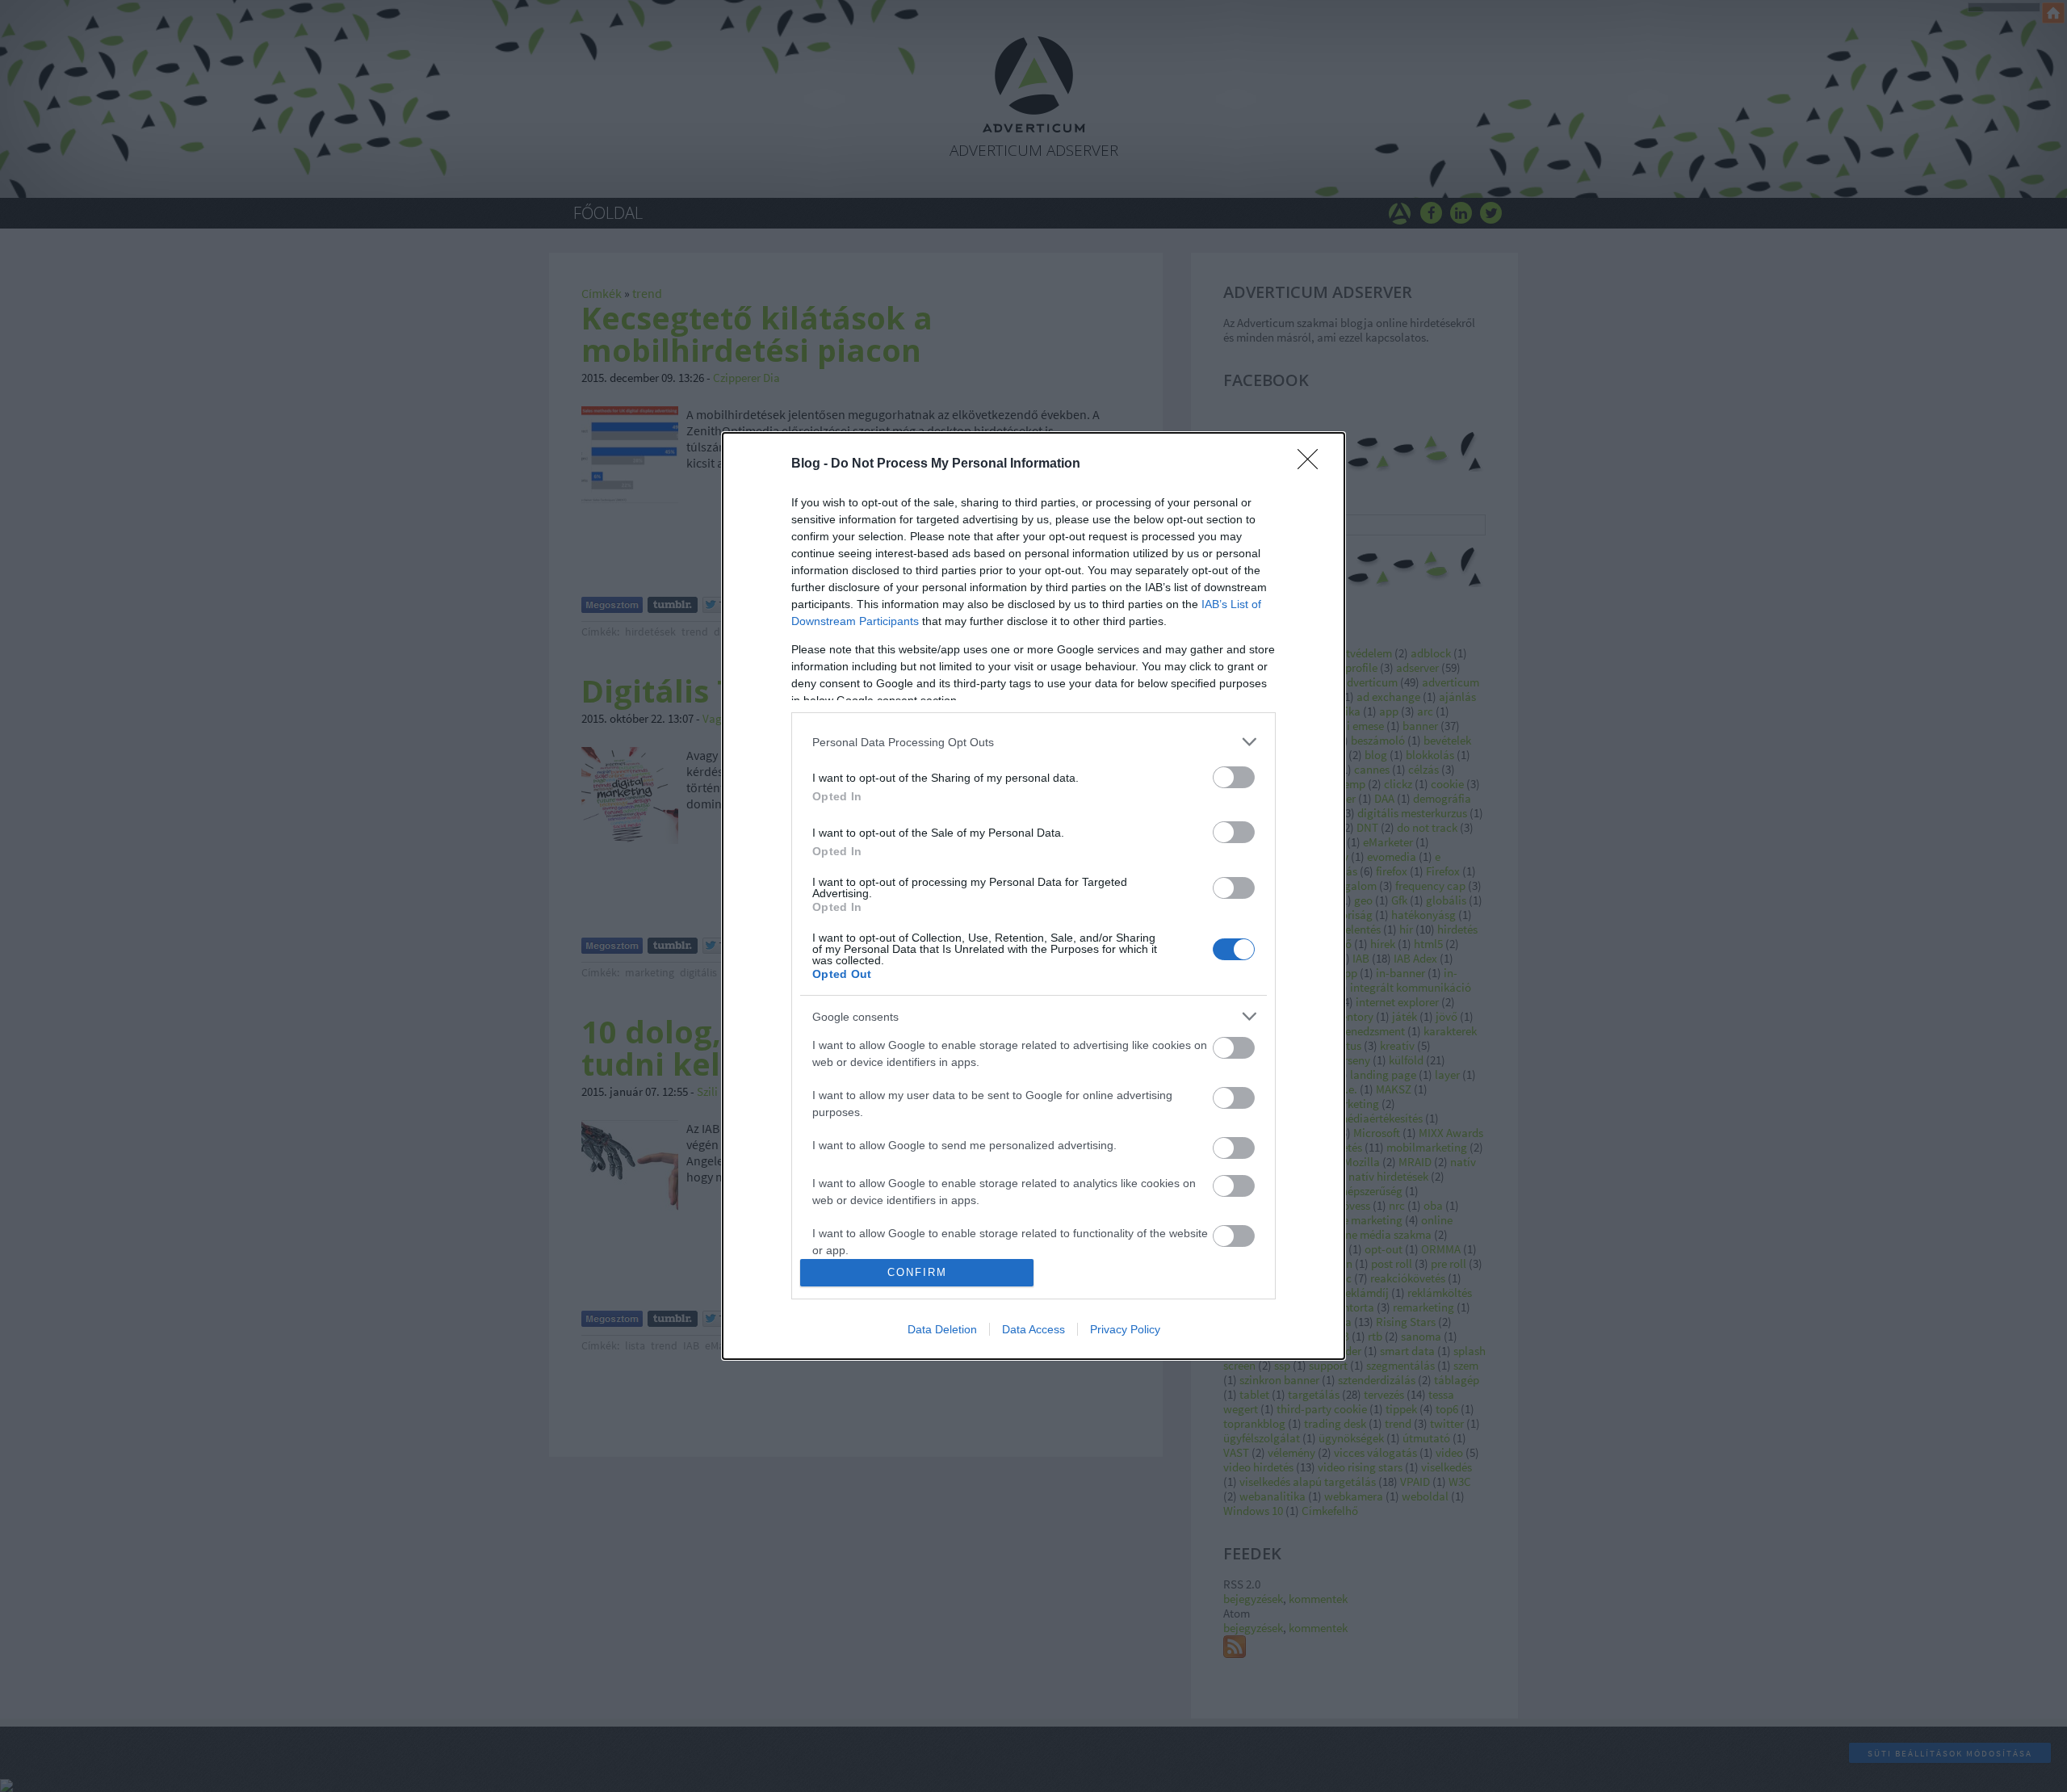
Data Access (1033, 1329)
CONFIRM (917, 1272)
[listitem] (1033, 742)
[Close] (1313, 464)
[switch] (1234, 777)
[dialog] (1033, 896)
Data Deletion (942, 1329)
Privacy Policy (1125, 1329)
